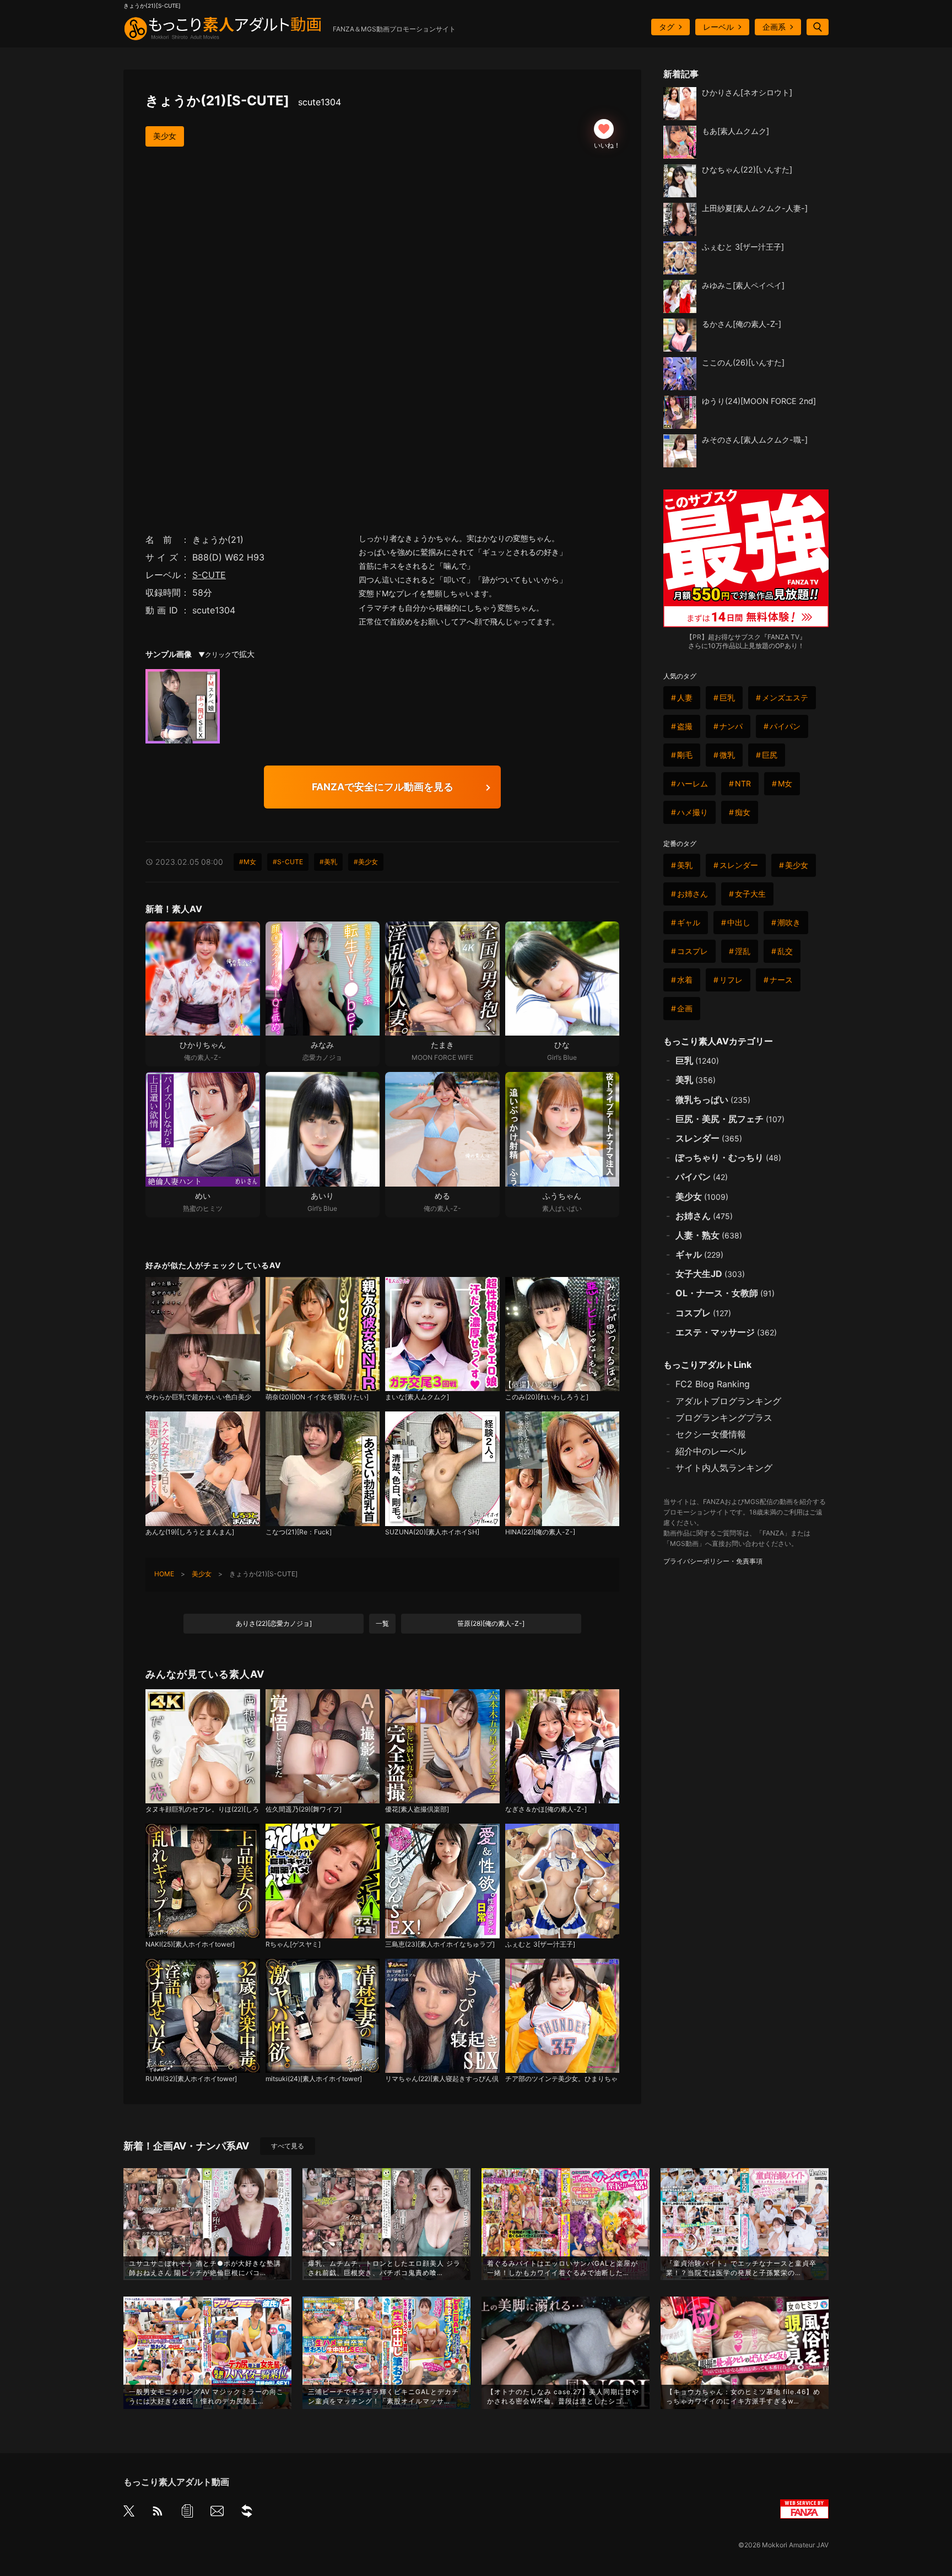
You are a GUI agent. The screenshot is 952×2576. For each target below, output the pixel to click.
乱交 (785, 951)
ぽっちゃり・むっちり (728, 1157)
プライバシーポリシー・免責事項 (713, 1561)
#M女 (248, 862)
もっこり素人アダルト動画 (176, 2482)
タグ (667, 27)
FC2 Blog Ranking (713, 1384)
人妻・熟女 (709, 1235)
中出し (739, 922)
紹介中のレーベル (711, 1451)
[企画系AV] (247, 2513)
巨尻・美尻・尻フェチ (730, 1119)
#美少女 (366, 862)
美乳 (685, 865)
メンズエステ (785, 697)
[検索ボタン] (818, 27)
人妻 (685, 697)
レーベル (718, 27)
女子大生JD (710, 1274)
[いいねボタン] (604, 129)
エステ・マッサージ (726, 1332)
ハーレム (693, 783)
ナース (781, 980)
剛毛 (685, 755)
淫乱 (743, 951)
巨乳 (727, 697)
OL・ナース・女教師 (725, 1293)
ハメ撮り (693, 812)
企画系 (774, 27)
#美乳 (328, 862)
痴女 (743, 812)
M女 (785, 783)
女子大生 (750, 894)
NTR (743, 783)
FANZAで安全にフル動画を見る (383, 787)
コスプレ (693, 951)
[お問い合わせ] (217, 2513)
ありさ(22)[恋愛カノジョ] (274, 1623)
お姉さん (693, 894)
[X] (129, 2512)
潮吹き (789, 922)
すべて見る (288, 2146)
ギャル (689, 922)
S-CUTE (209, 575)
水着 (685, 980)
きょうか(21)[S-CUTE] (243, 101)
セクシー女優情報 (711, 1434)
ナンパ (731, 726)
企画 (685, 1008)
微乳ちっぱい (713, 1100)
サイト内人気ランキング (724, 1468)
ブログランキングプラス (724, 1418)
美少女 (165, 136)
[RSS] (158, 2513)
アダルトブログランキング (728, 1401)
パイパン (785, 726)
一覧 (382, 1623)
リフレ (731, 980)
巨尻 (770, 755)
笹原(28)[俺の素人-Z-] (491, 1623)
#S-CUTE (288, 862)
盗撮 (685, 726)
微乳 (727, 755)
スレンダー (739, 865)
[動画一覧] (187, 2513)
